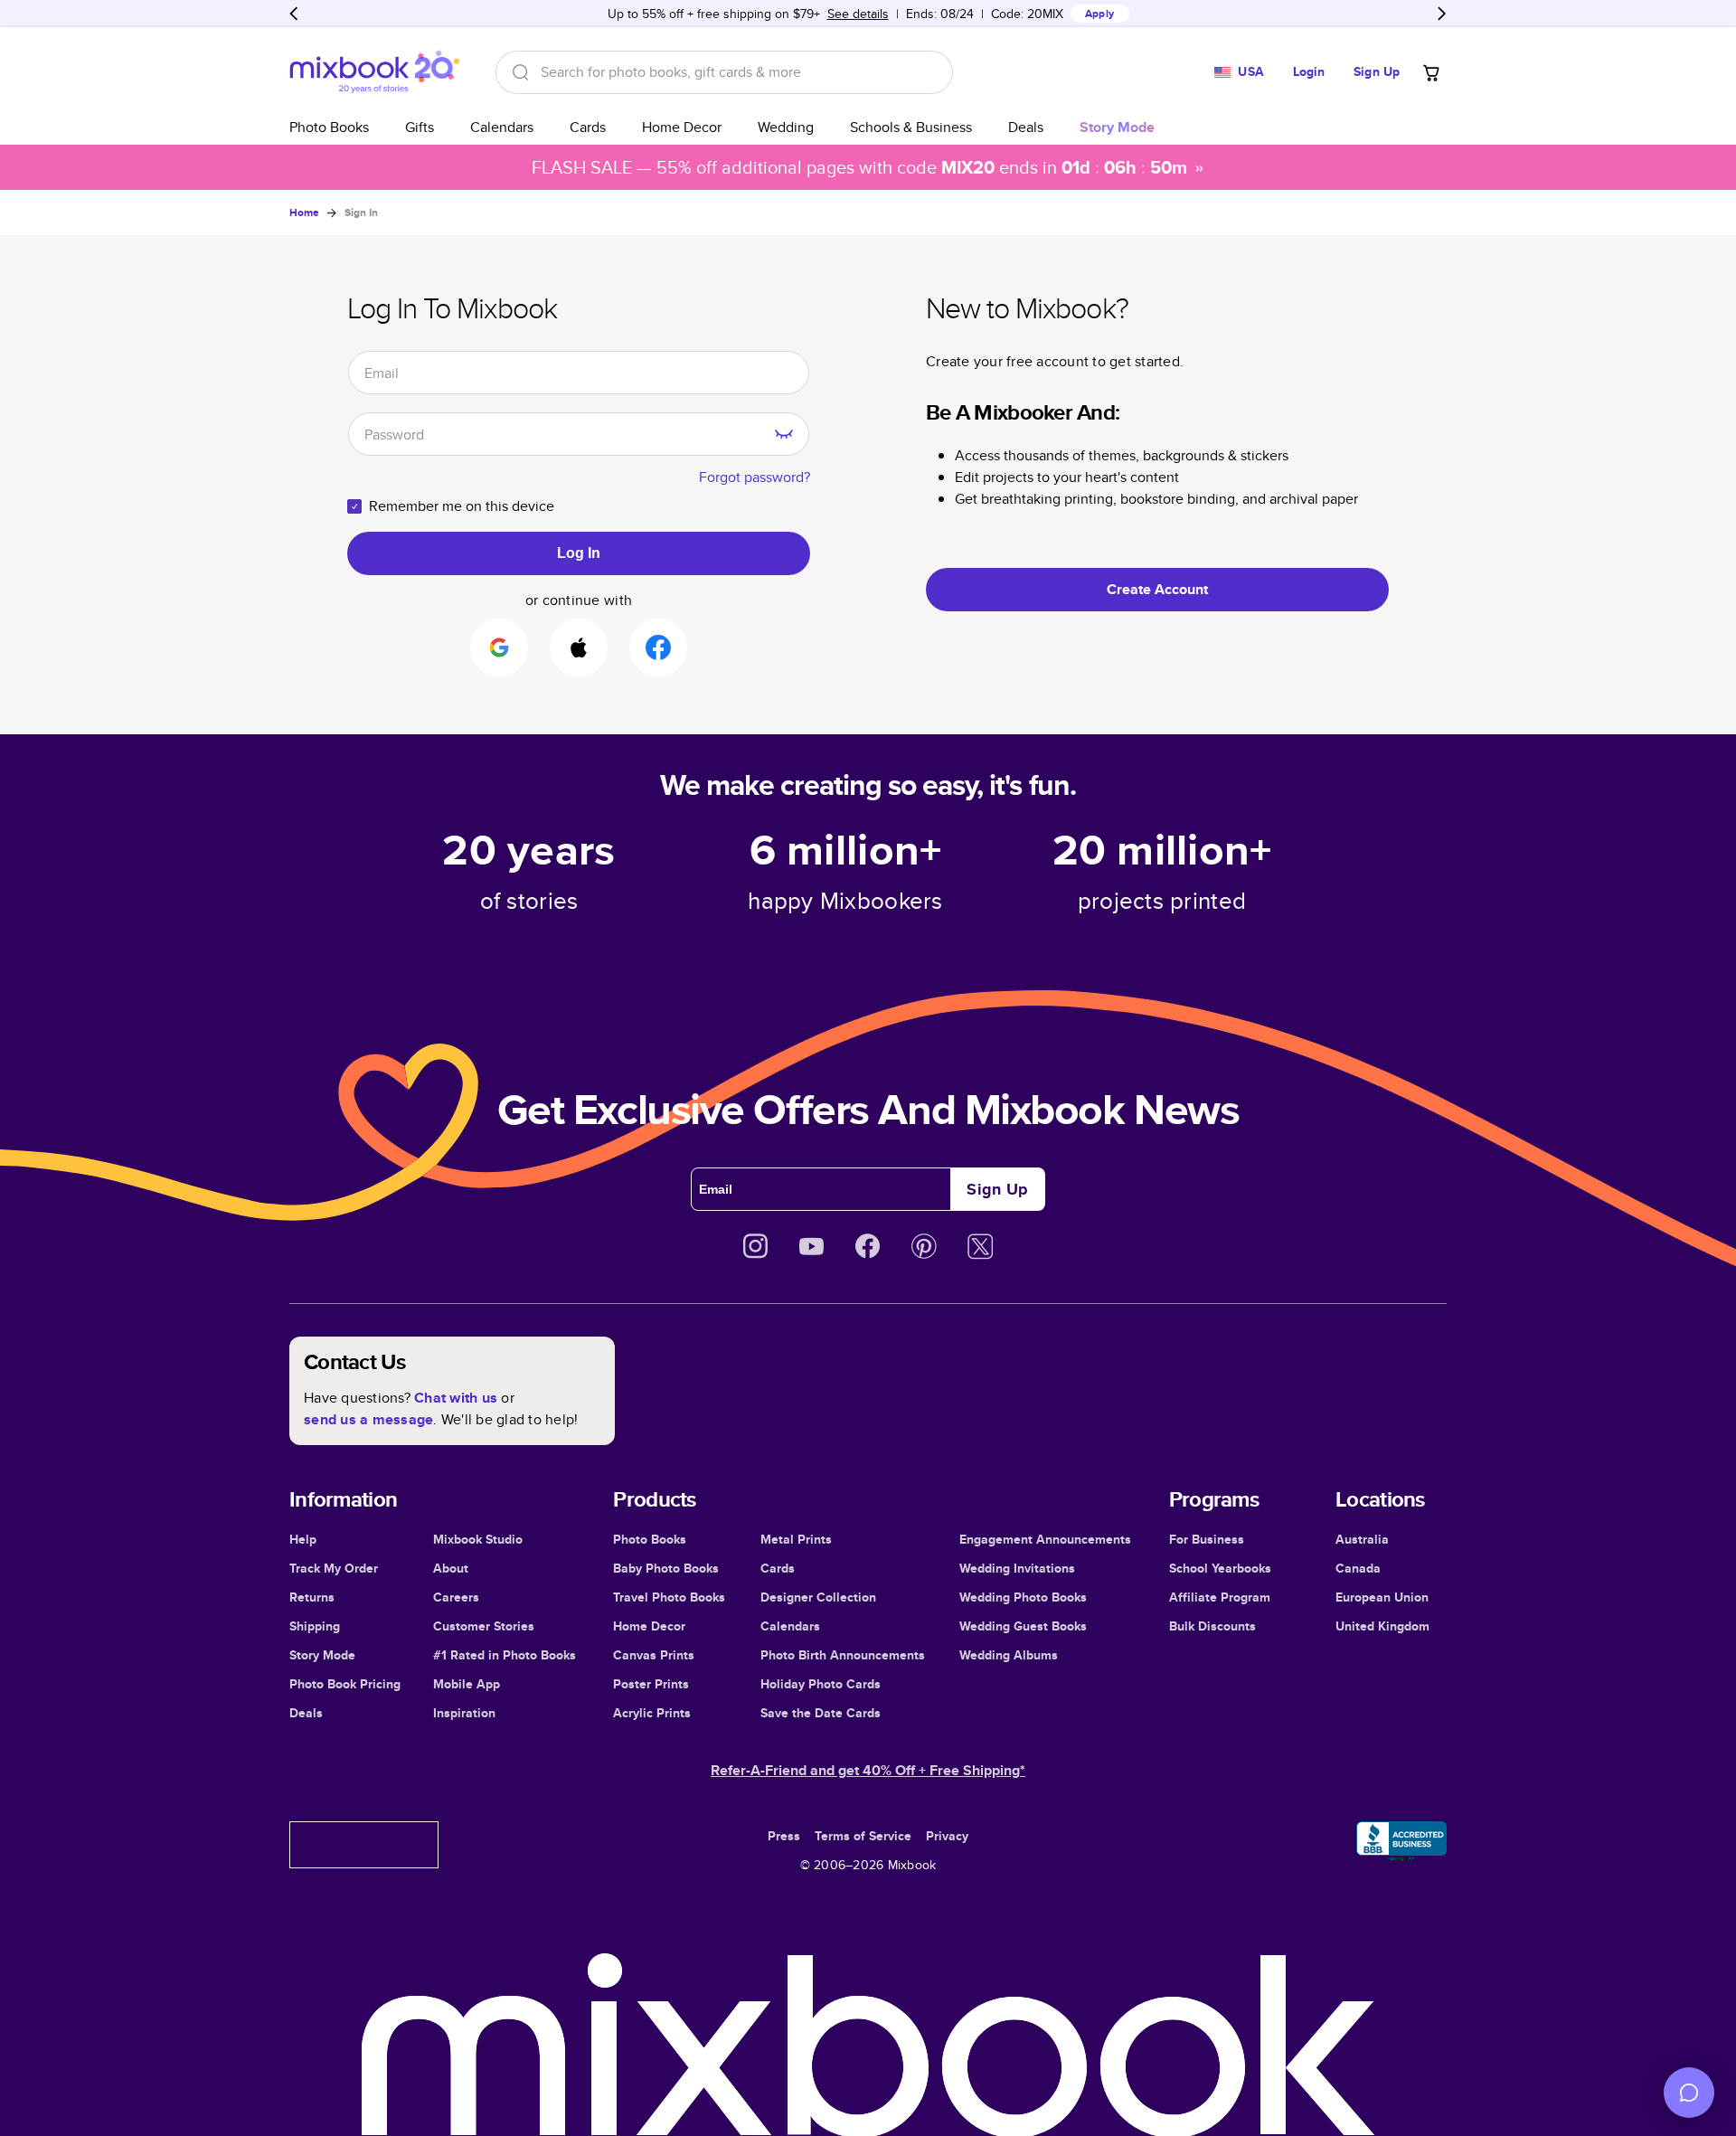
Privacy (947, 1836)
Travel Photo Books (669, 1597)
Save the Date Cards (821, 1713)
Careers (456, 1597)
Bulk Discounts (1212, 1626)
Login (1309, 71)
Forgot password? (755, 477)
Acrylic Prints (652, 1713)
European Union (1382, 1597)
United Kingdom (1382, 1626)
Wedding (786, 127)
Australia (1362, 1539)
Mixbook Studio (478, 1539)
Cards (588, 127)
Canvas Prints (654, 1655)
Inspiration (464, 1713)
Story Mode (322, 1655)
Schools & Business (911, 127)
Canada (1358, 1568)
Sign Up (1377, 71)
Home (304, 213)
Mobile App (467, 1684)
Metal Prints (796, 1539)
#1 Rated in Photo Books (505, 1655)
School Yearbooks (1220, 1568)
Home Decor (682, 127)
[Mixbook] (374, 72)
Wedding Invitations (1017, 1568)
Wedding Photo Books (1023, 1597)
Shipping (315, 1626)
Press (784, 1836)
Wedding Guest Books (1023, 1626)
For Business (1207, 1539)
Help (303, 1539)
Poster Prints (651, 1684)
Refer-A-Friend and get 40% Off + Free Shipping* (868, 1770)
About (451, 1568)
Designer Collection (818, 1597)
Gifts (420, 127)
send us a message (368, 1419)
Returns (312, 1597)
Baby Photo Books (666, 1568)
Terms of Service (863, 1836)
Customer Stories (484, 1626)
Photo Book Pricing (345, 1684)
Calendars (502, 127)
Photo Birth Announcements (843, 1655)
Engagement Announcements (1045, 1539)
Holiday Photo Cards (821, 1684)
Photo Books (329, 127)
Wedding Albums (1009, 1655)
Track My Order (334, 1568)
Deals (1026, 127)
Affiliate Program (1220, 1597)
